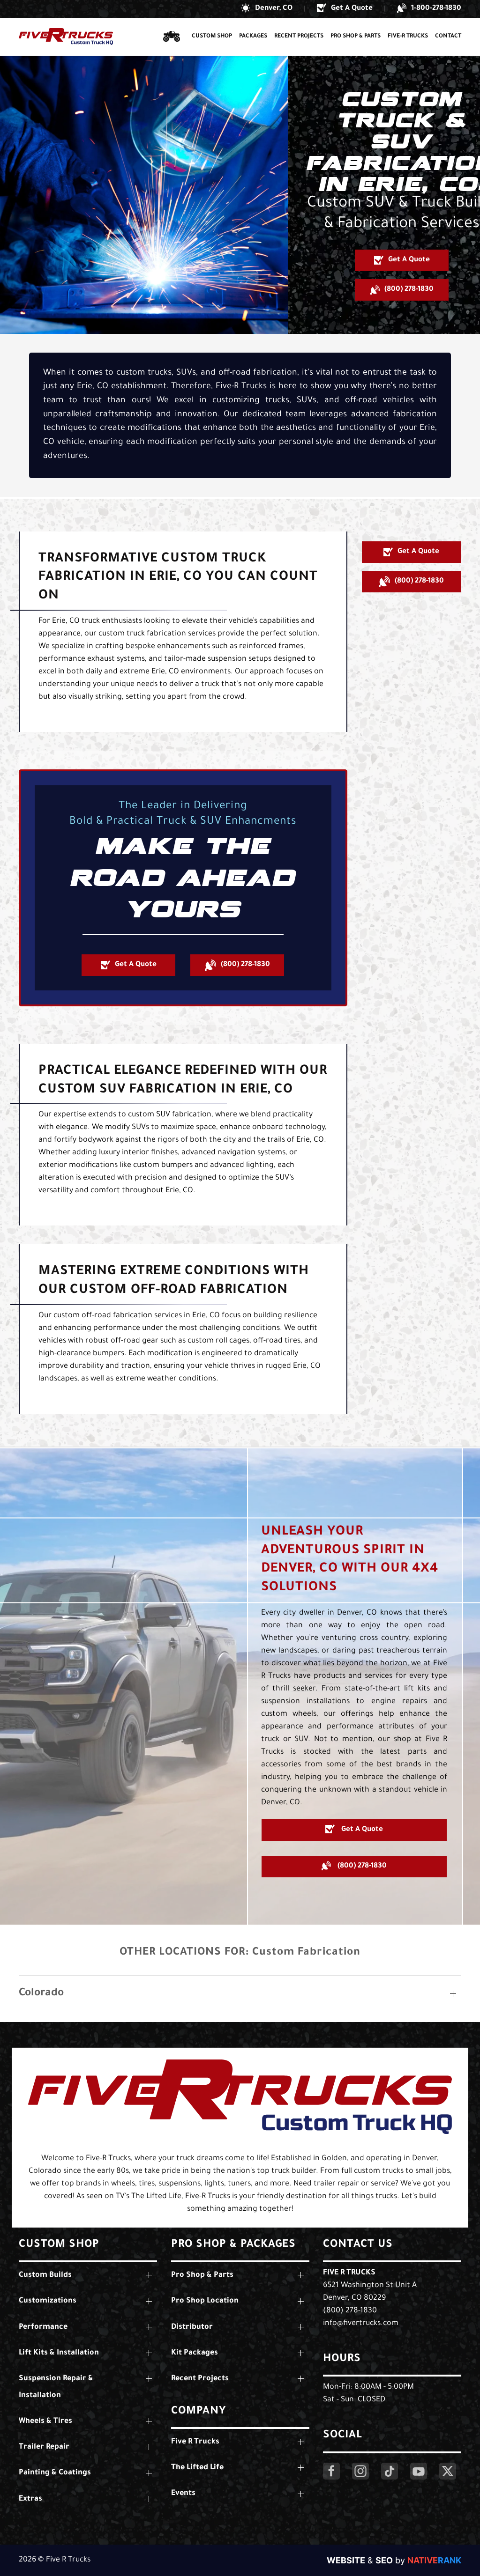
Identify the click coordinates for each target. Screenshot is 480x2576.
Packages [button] (253, 37)
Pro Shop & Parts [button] (356, 37)
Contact (448, 37)
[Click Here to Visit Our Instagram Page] (360, 2471)
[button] (267, 9)
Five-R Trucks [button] (408, 37)
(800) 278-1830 (350, 2311)
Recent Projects (299, 37)
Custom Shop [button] (212, 37)
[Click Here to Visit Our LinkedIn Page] (390, 2471)
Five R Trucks (349, 2273)
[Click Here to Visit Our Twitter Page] (448, 2471)
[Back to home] (66, 37)
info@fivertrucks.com (361, 2324)
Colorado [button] (41, 1994)
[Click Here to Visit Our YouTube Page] (419, 2471)
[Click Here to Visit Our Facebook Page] (331, 2471)
